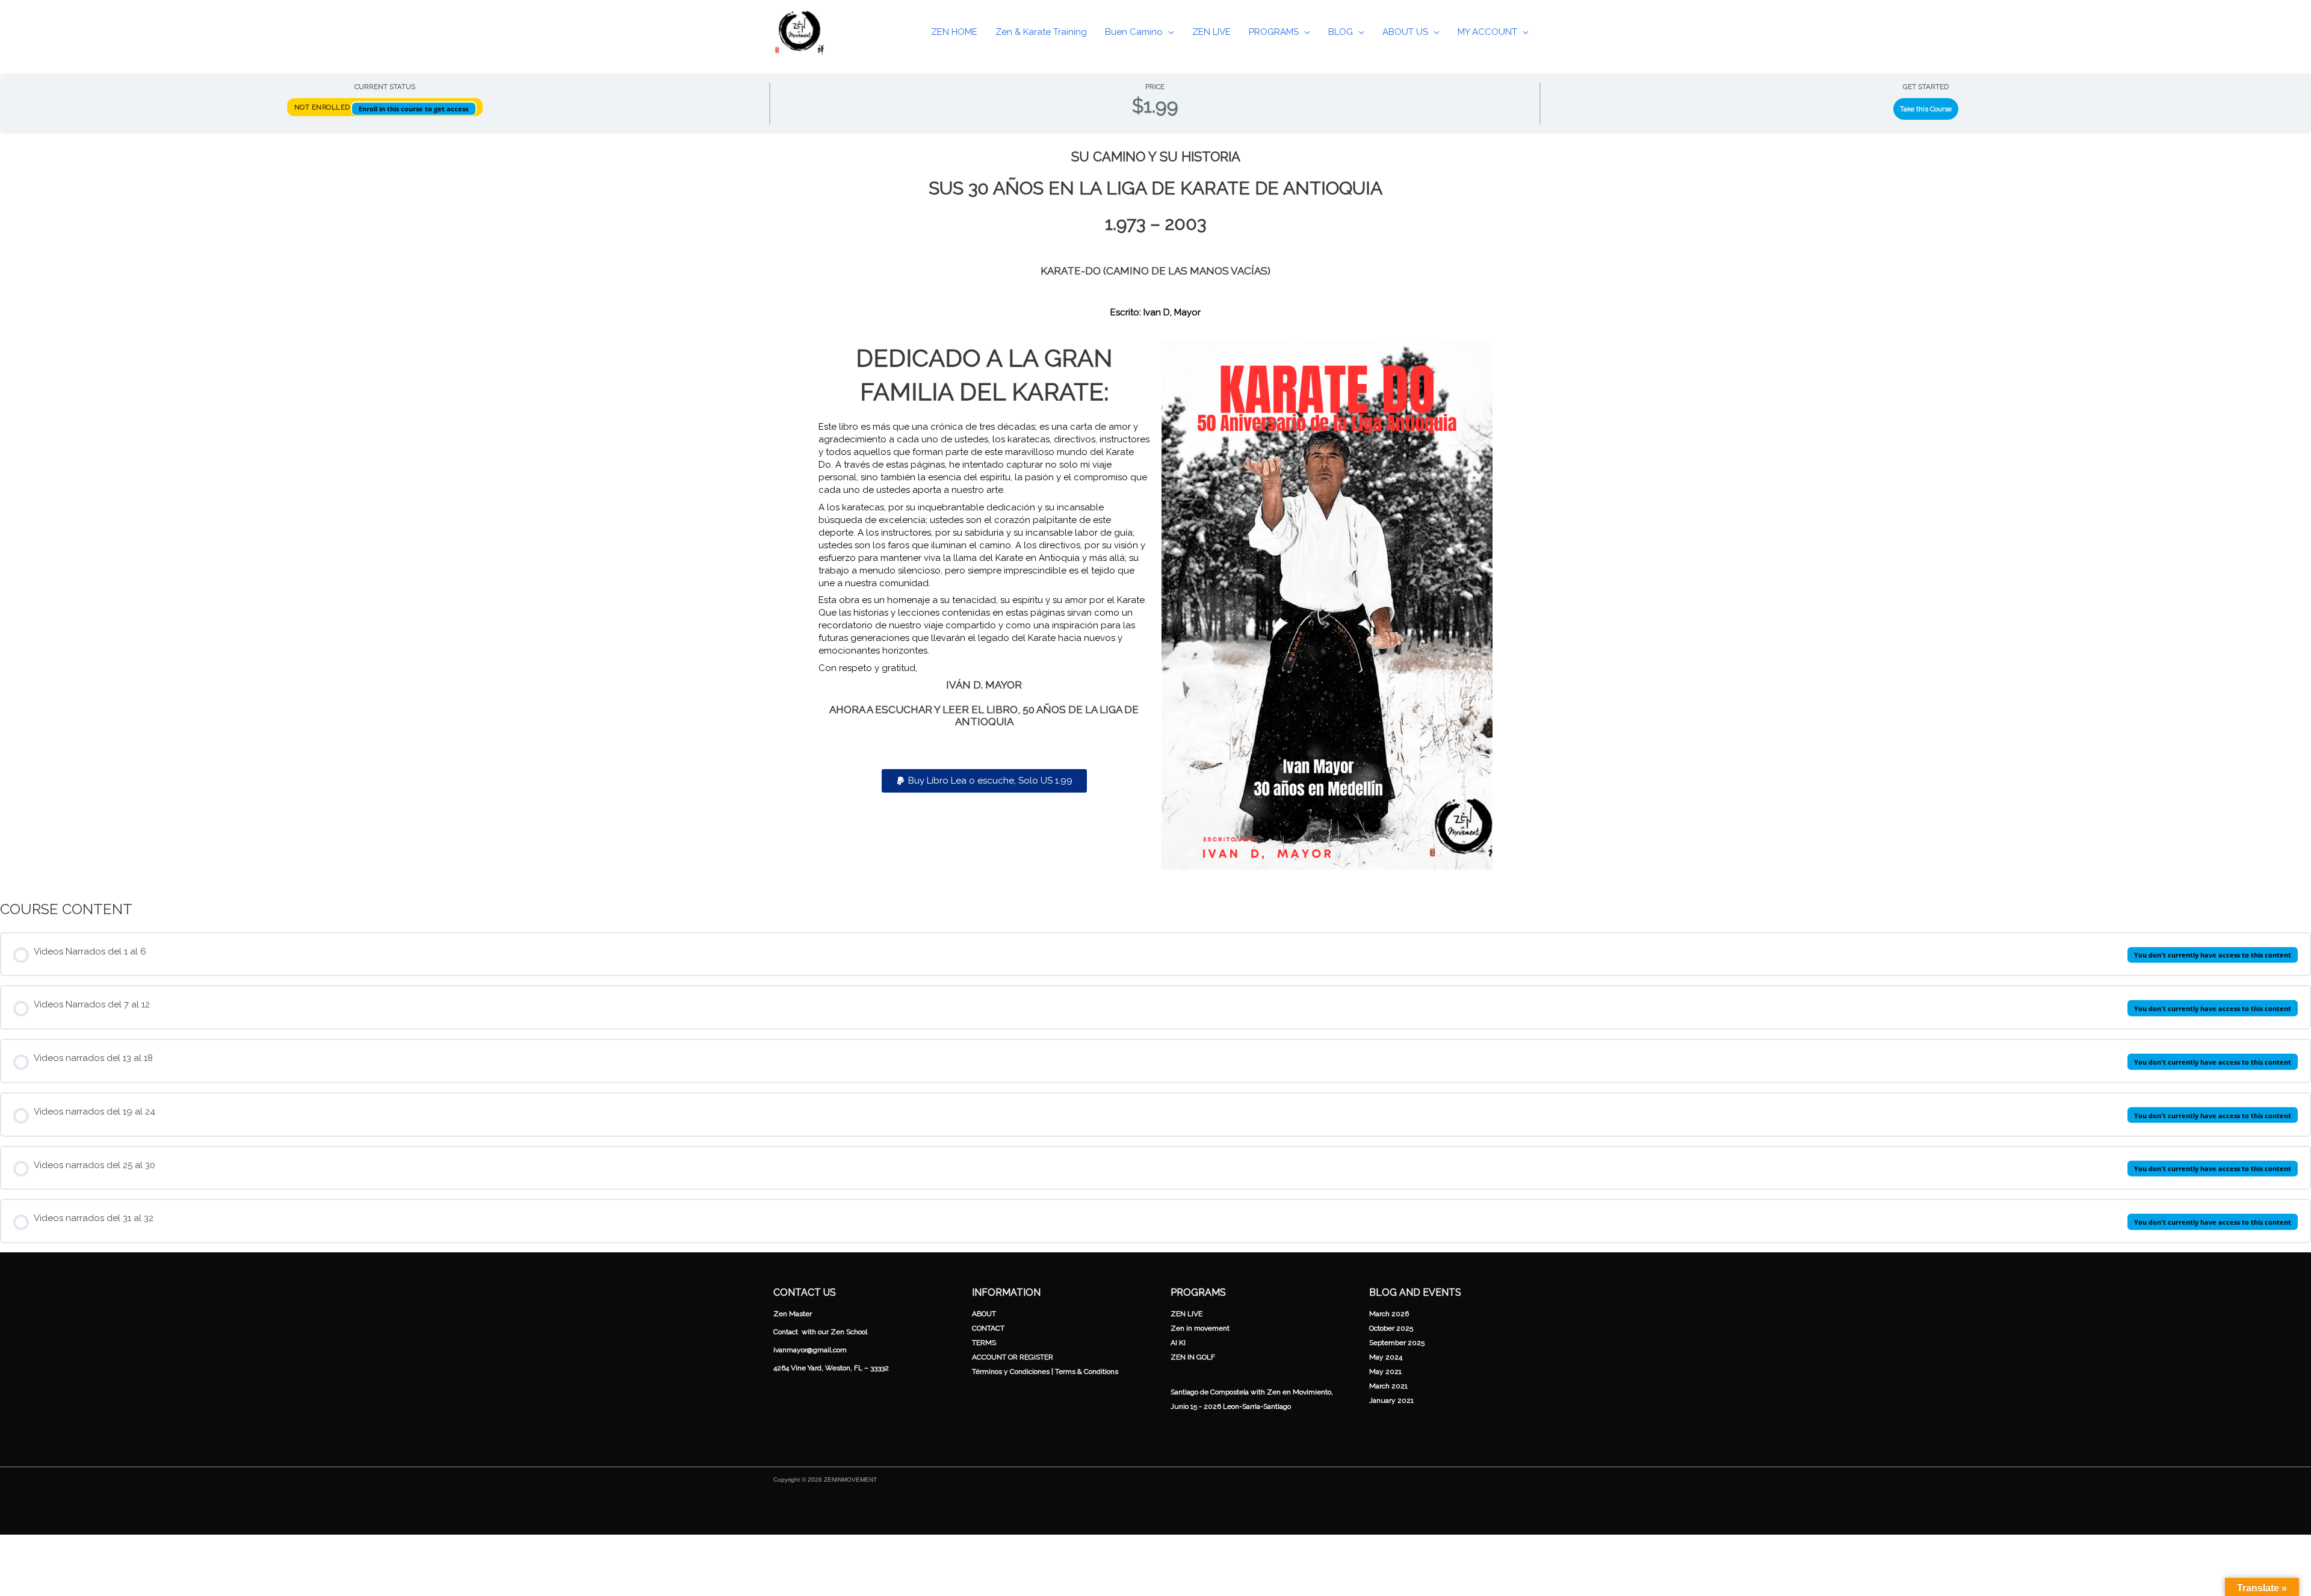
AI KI (1178, 1343)
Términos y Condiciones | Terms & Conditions (1045, 1372)
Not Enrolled (323, 107)
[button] (1168, 32)
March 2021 (1388, 1386)
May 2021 (1385, 1372)
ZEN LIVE (1186, 1314)
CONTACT (988, 1328)
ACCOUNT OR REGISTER (1013, 1357)
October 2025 (1391, 1328)
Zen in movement (1200, 1328)
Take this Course (1926, 109)
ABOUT (984, 1314)
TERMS (984, 1343)
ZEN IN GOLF (1193, 1357)
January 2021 (1391, 1400)
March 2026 (1389, 1314)
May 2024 (1386, 1357)
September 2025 (1397, 1343)
